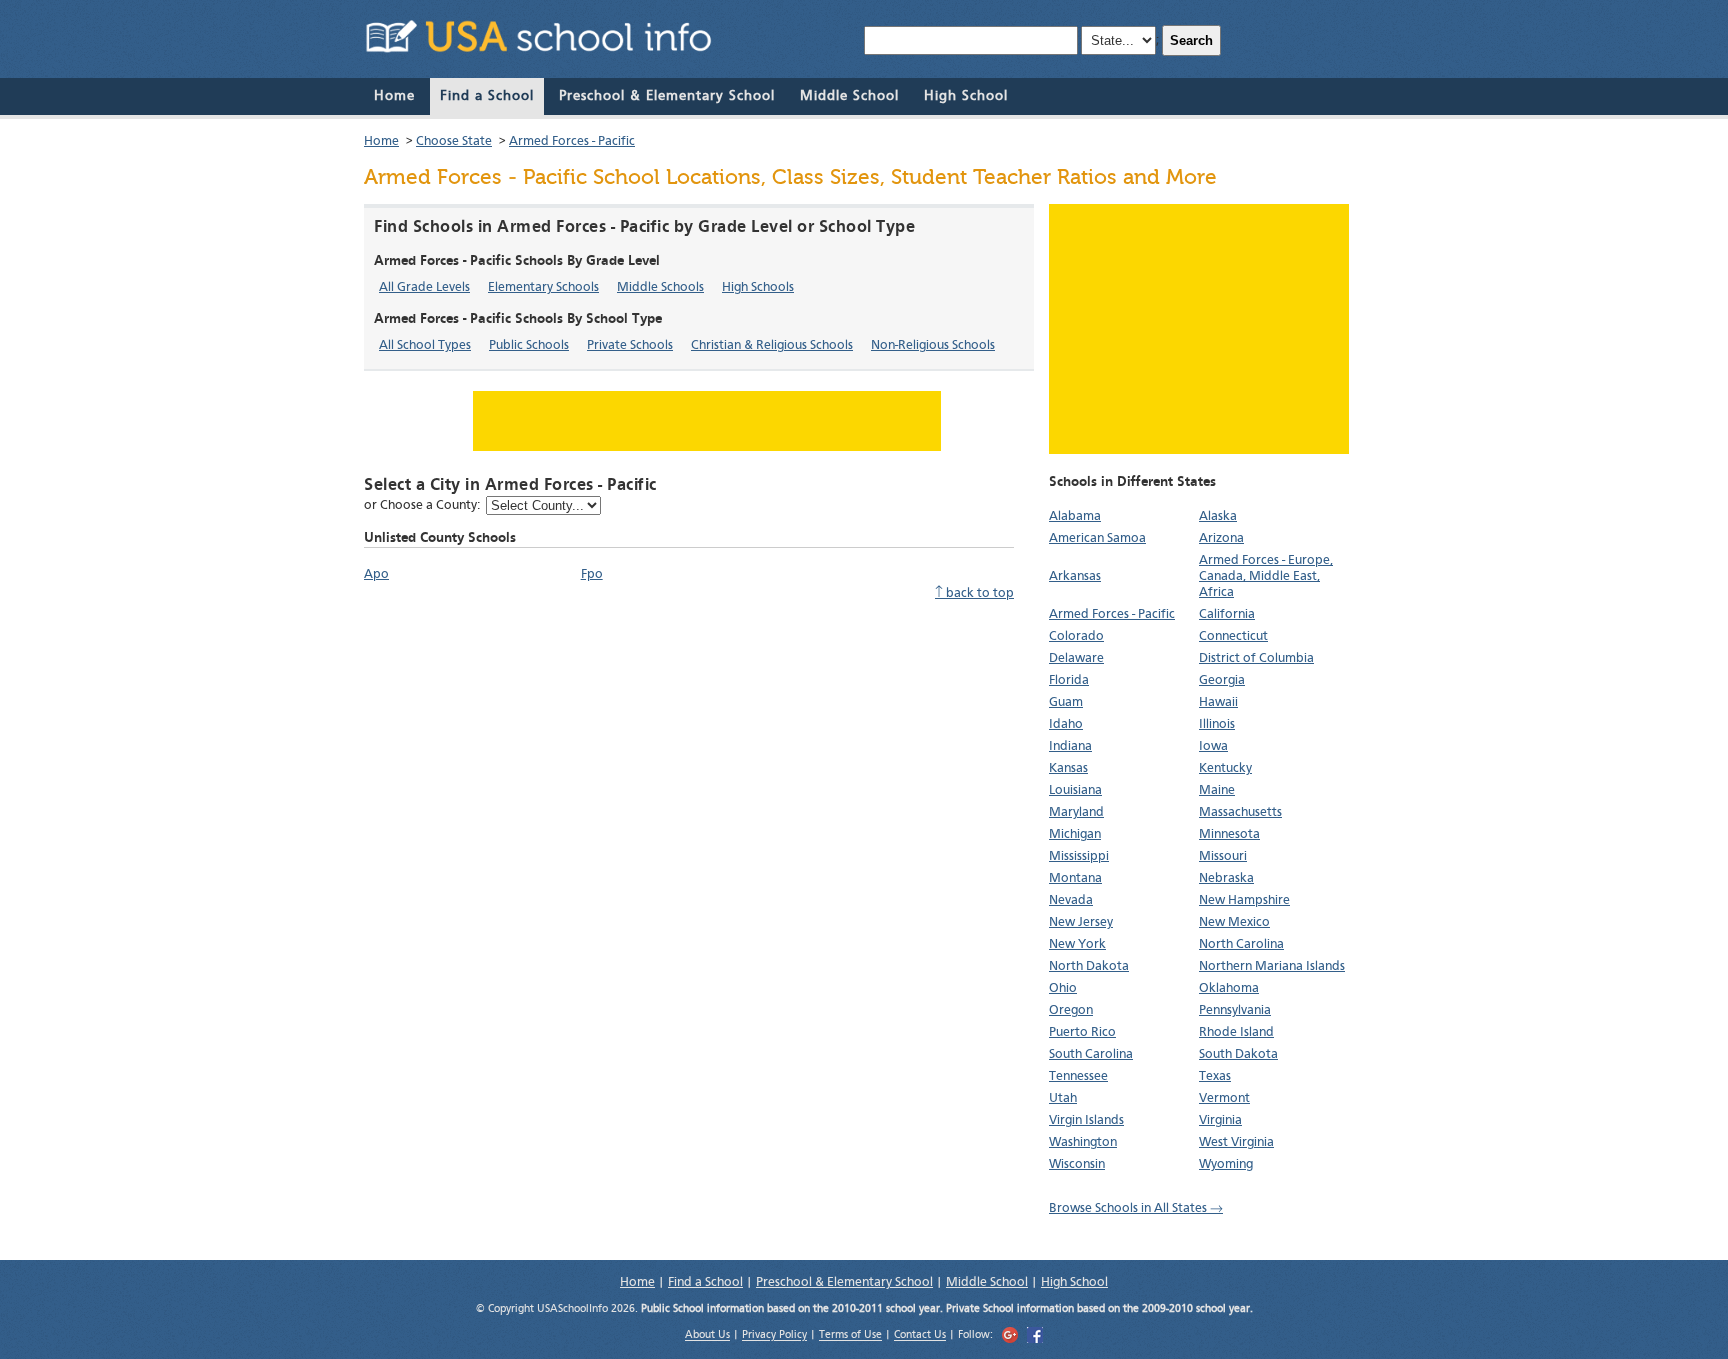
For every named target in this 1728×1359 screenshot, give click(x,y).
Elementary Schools (543, 287)
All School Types (425, 345)
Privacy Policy (774, 1336)
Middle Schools (660, 287)
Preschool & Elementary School (667, 96)
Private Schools (630, 345)
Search (1191, 40)
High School (966, 96)
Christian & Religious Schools (772, 345)
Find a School (487, 96)
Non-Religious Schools (933, 345)
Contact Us (920, 1336)
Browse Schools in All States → (1136, 1208)
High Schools (758, 287)
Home (394, 96)
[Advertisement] (1199, 329)
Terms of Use (850, 1336)
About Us (707, 1336)
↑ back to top (974, 593)
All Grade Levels (424, 287)
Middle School (849, 96)
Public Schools (529, 345)
